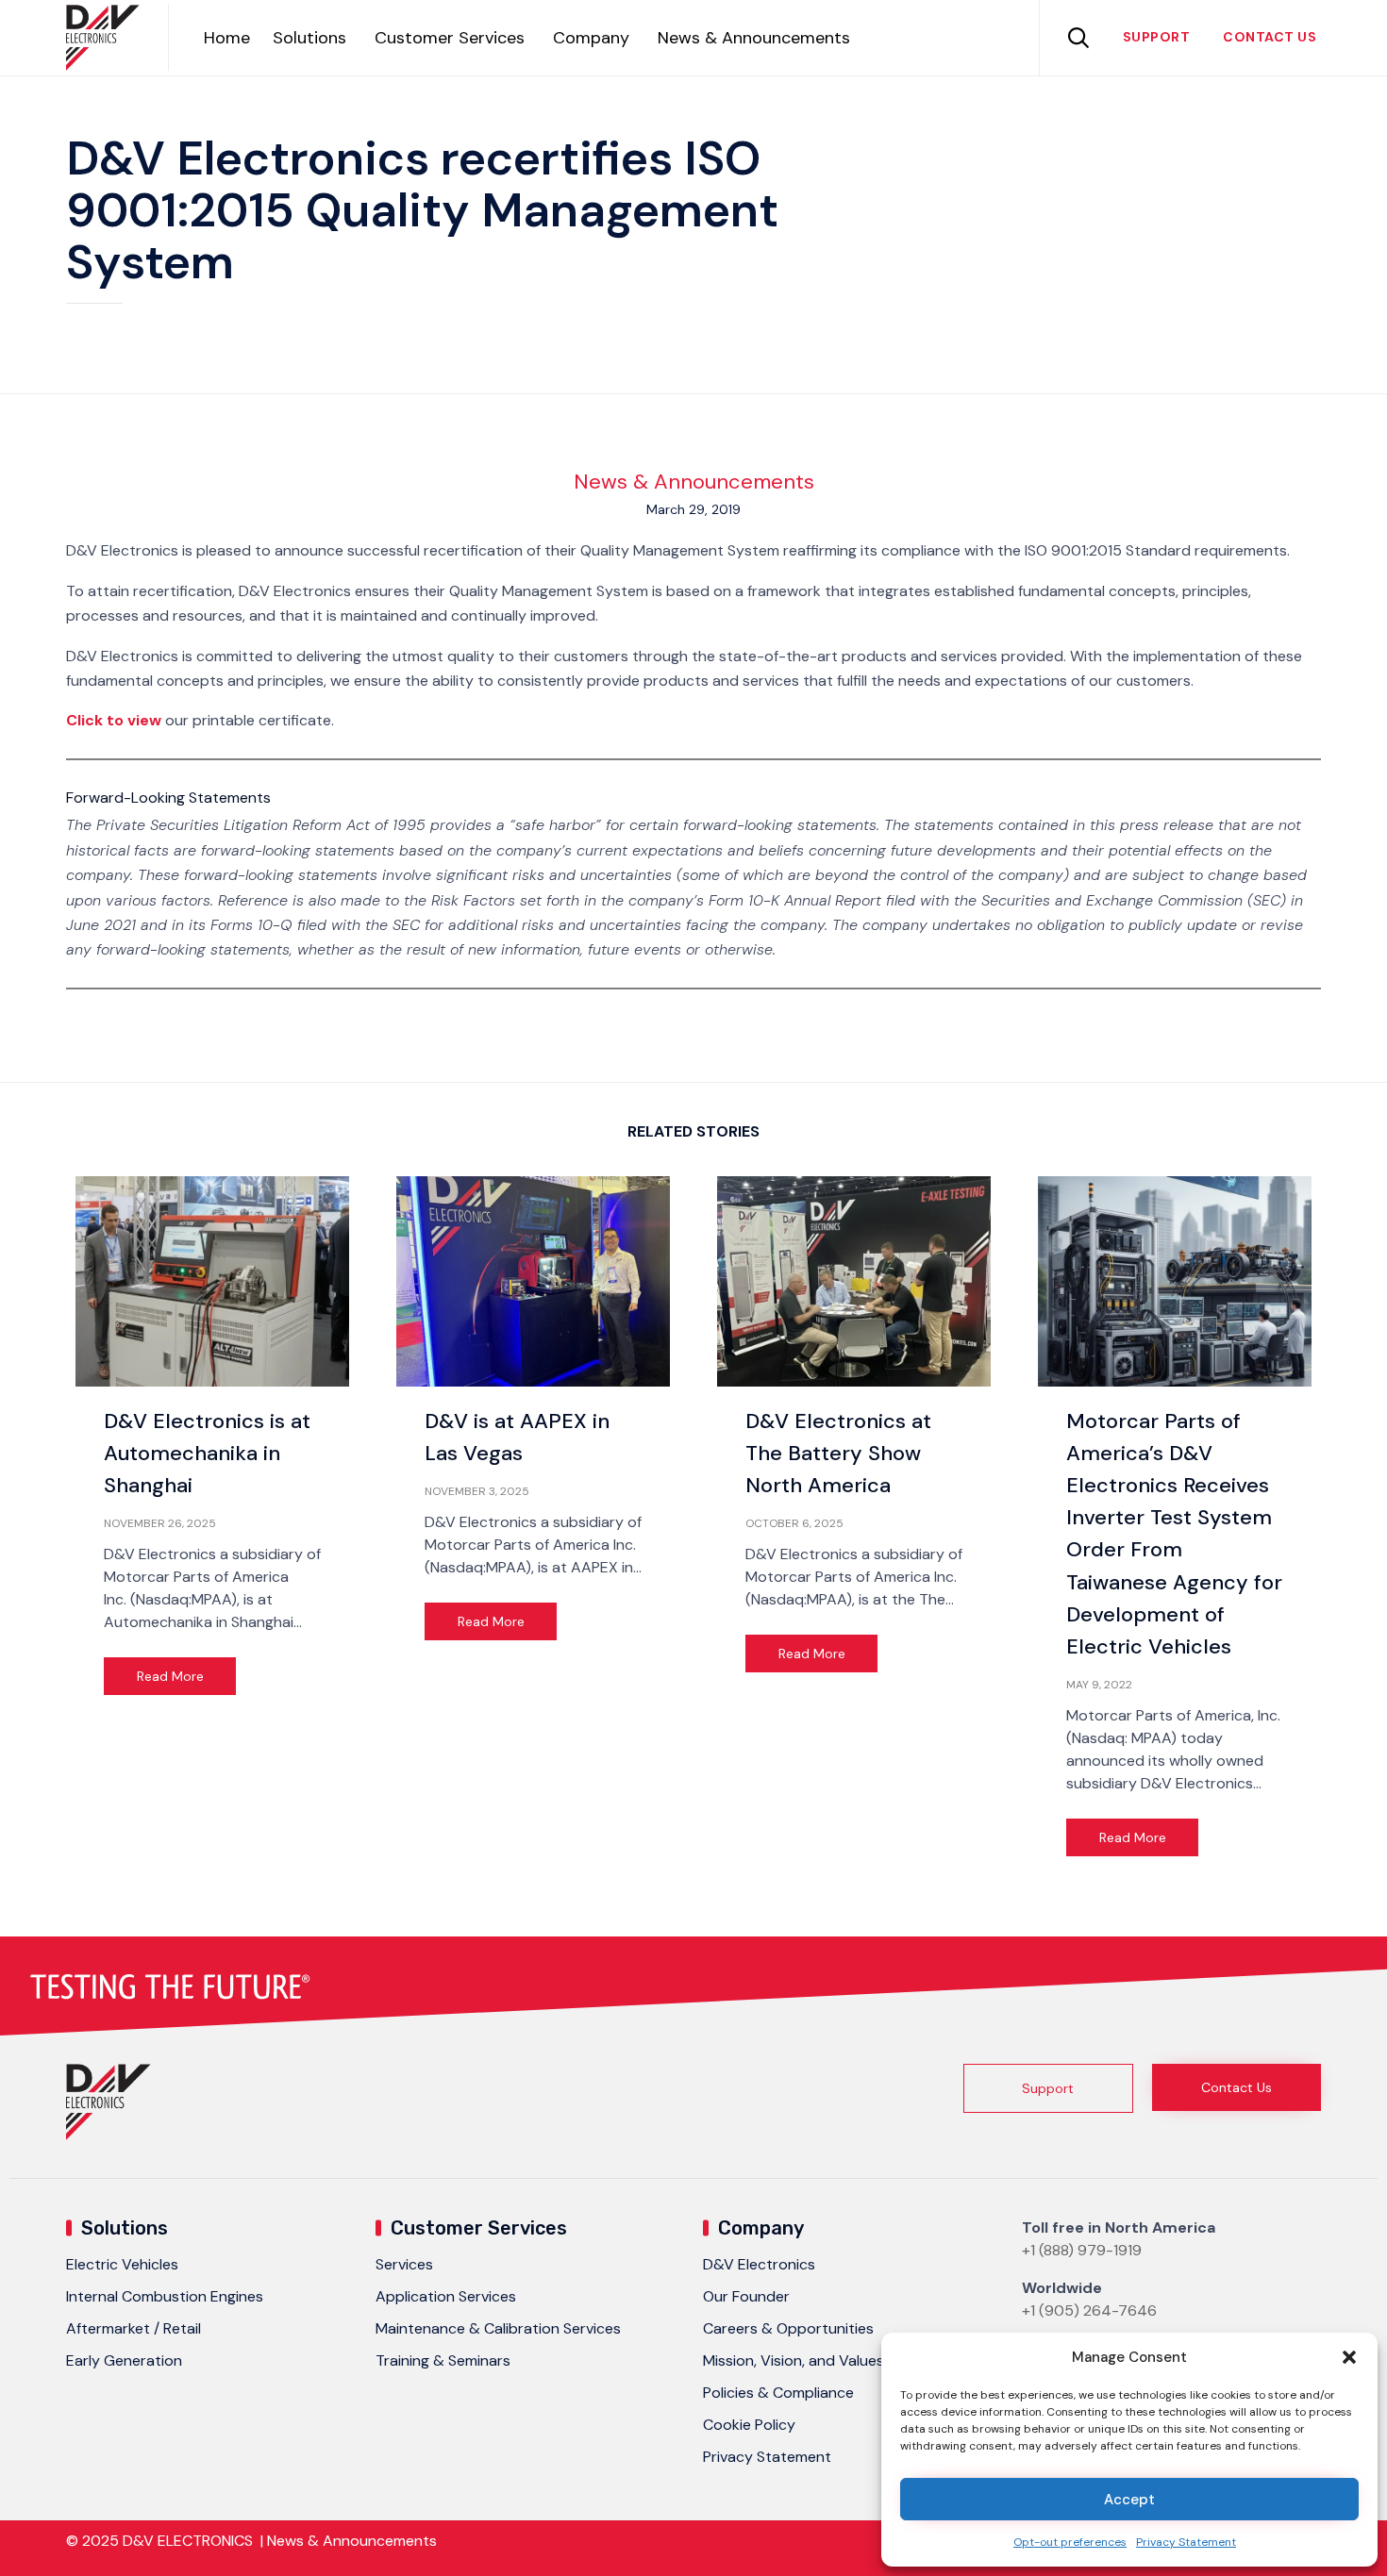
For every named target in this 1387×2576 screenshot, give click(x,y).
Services (404, 2264)
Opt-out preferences (1070, 2542)
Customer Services (450, 38)
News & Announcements (754, 38)
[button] (1349, 2357)
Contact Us (1270, 37)
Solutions (309, 38)
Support (1157, 37)
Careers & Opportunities (788, 2328)
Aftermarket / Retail (134, 2328)
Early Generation (124, 2360)
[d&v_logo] (109, 2135)
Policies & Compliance (778, 2393)
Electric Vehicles (122, 2264)
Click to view (114, 720)
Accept (1129, 2500)
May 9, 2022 (1099, 1685)
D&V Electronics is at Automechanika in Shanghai (207, 1453)
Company (591, 38)
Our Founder (746, 2296)
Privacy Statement (1186, 2542)
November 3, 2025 (477, 1491)
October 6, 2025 (794, 1523)
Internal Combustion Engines (165, 2296)
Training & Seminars (443, 2360)
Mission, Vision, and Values (794, 2360)
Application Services (446, 2296)
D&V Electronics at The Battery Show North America (838, 1453)
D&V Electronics (759, 2264)
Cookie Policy (749, 2425)
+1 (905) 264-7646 (1089, 2310)
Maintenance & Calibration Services (498, 2328)
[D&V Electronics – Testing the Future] (103, 38)
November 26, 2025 (160, 1523)
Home (227, 38)
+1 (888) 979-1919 (1082, 2250)
